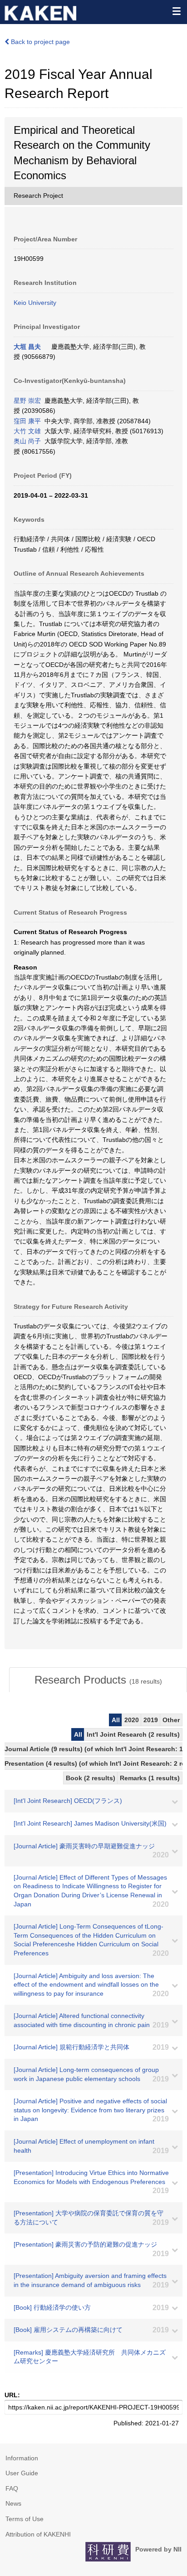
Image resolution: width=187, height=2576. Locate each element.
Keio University (35, 303)
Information (22, 2458)
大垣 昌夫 (27, 347)
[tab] (98, 1680)
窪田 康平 (27, 421)
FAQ (12, 2488)
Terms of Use (25, 2519)
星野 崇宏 (27, 401)
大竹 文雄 (27, 431)
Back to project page (39, 42)
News (13, 2503)
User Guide (22, 2473)
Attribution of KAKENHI (38, 2534)
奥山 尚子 (27, 441)
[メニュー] (176, 11)
